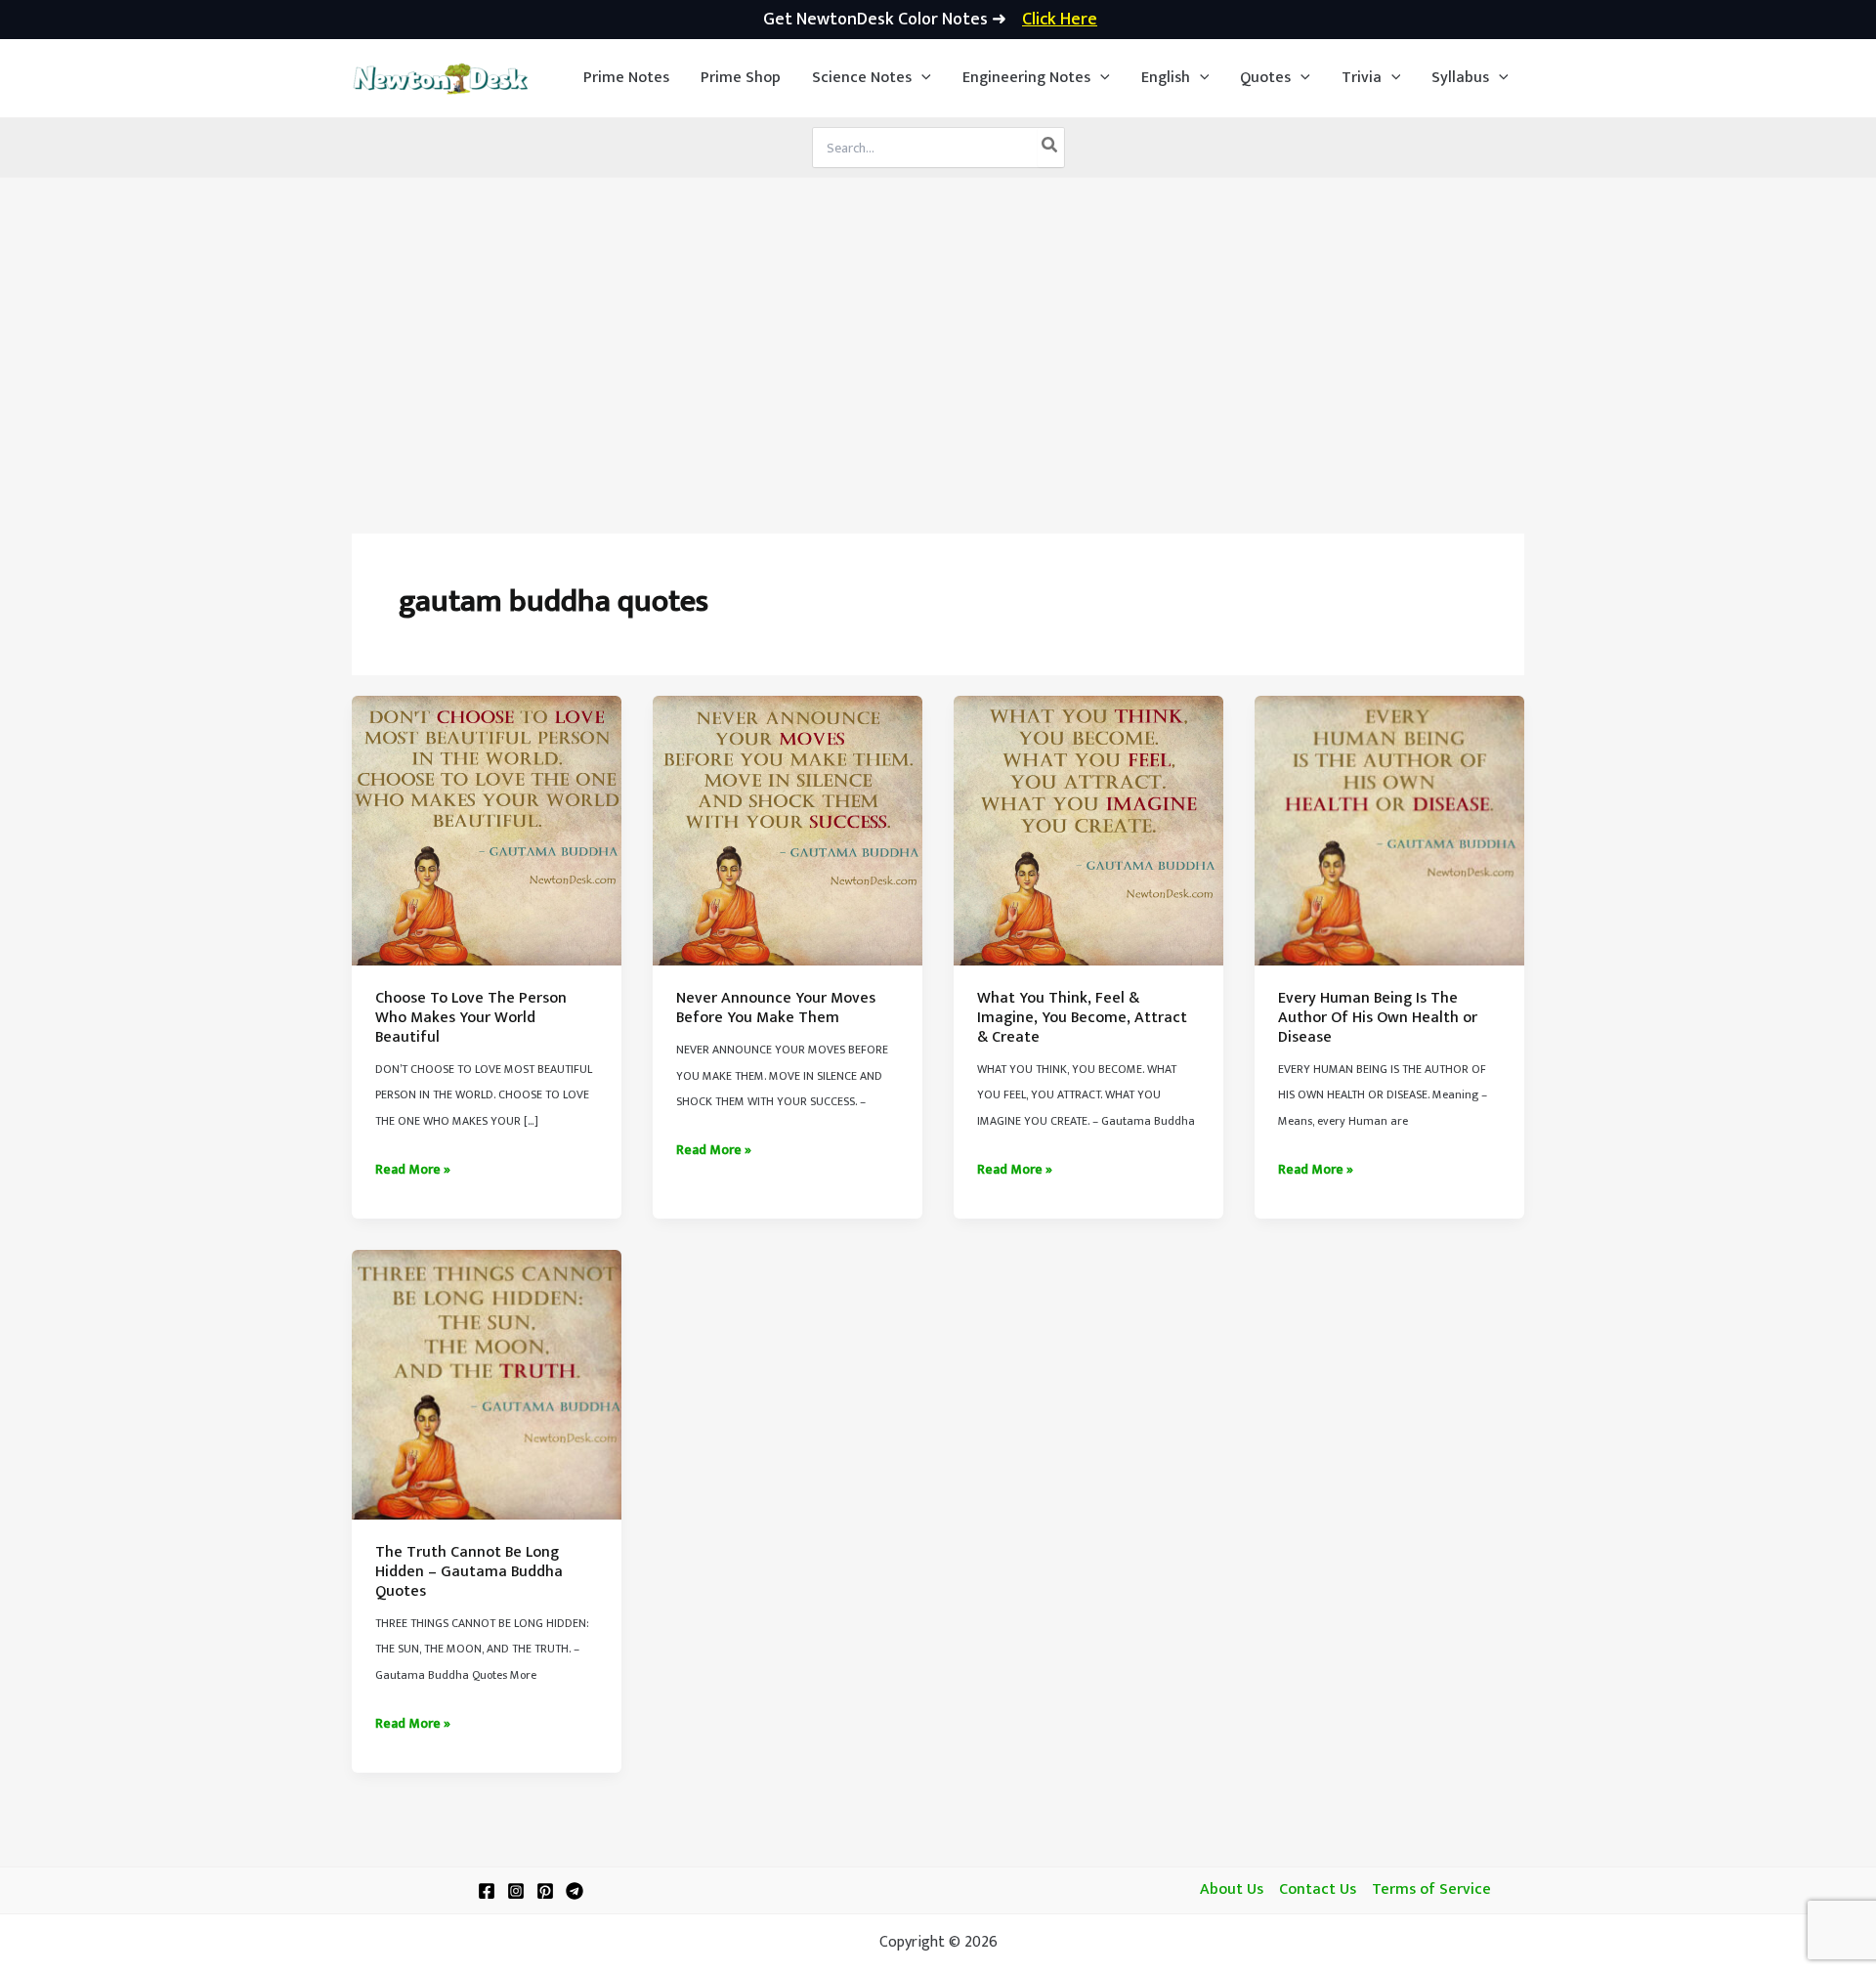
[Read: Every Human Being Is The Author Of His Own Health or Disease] (1389, 830)
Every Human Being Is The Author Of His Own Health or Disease (1378, 1017)
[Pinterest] (545, 1891)
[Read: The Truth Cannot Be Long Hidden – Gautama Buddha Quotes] (487, 1384)
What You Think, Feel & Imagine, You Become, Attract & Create (1082, 1017)
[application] (921, 78)
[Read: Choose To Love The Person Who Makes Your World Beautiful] (487, 830)
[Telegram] (575, 1891)
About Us (1232, 1890)
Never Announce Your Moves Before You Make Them (776, 1008)
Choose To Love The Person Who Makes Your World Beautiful (471, 1017)
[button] (872, 78)
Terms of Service (1431, 1890)
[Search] (1050, 148)
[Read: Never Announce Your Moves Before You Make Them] (788, 830)
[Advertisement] (938, 324)
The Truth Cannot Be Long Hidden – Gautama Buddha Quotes (469, 1571)
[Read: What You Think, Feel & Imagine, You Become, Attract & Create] (1088, 830)
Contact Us (1318, 1890)
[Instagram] (516, 1891)
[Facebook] (487, 1891)
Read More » (413, 1170)
